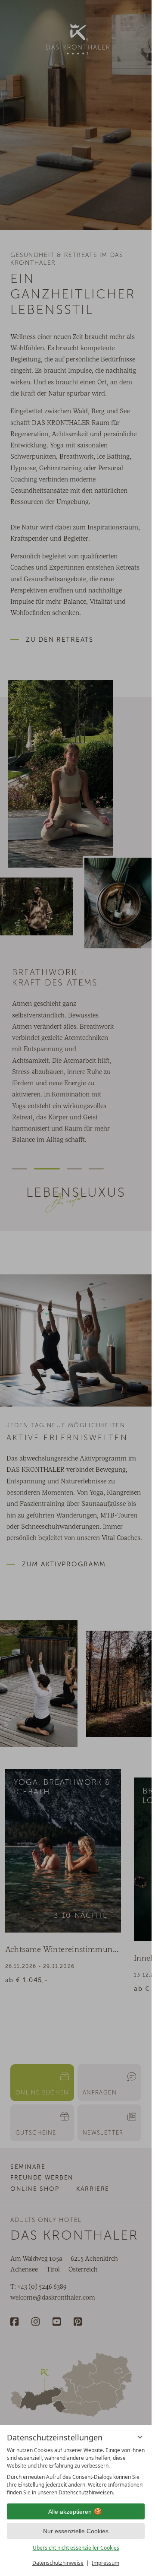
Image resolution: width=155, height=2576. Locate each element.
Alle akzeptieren (70, 2512)
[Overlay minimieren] (140, 2437)
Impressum (105, 2563)
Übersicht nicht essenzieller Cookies (76, 2548)
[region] (76, 2471)
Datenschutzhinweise (58, 2563)
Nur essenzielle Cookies (76, 2531)
